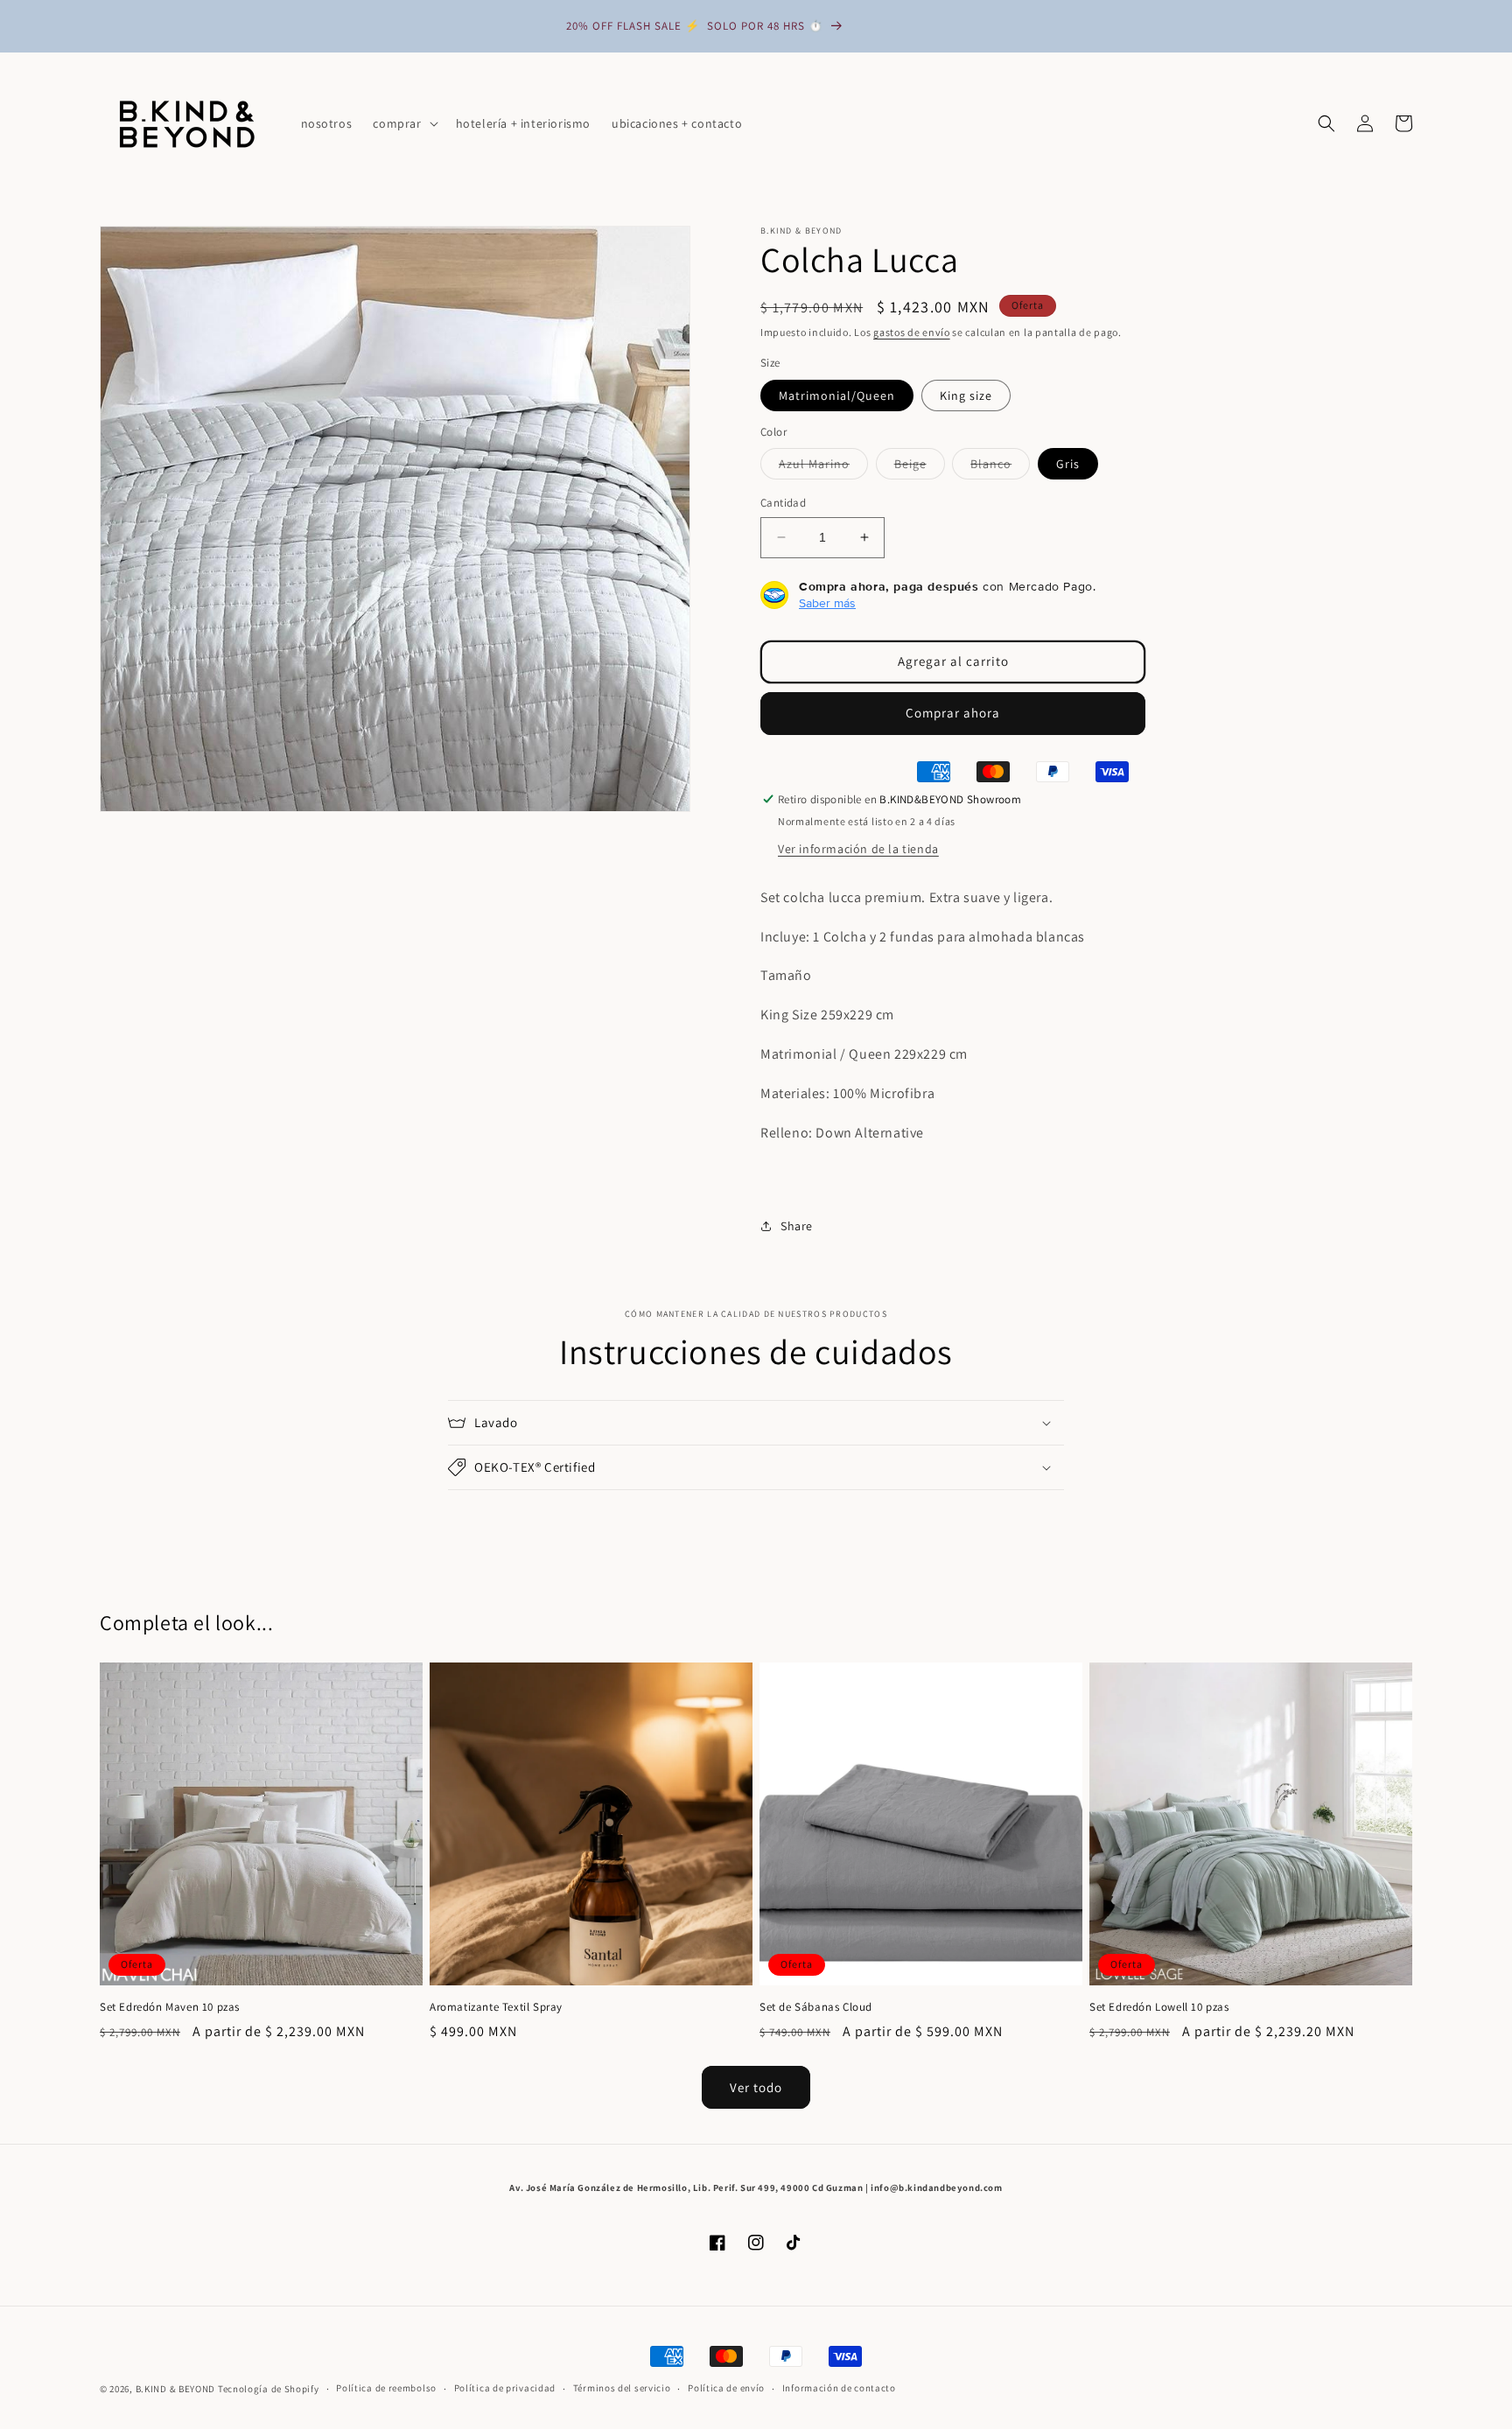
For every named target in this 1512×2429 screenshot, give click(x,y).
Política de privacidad (505, 2388)
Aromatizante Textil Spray (496, 2007)
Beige (920, 467)
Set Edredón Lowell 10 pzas (1159, 2007)
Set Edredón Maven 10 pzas (170, 2007)
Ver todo (756, 2087)
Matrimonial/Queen (837, 395)
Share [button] (797, 1226)
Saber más (827, 603)
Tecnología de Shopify (269, 2389)
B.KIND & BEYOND (176, 2389)
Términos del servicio (622, 2388)
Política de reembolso (386, 2388)
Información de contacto (839, 2388)
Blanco (1000, 467)
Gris (1068, 464)
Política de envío (726, 2388)
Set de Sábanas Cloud (816, 2007)
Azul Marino (823, 467)
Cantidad (783, 503)
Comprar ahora (953, 713)
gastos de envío (912, 332)
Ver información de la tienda (858, 849)
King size (966, 395)
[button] (403, 123)
